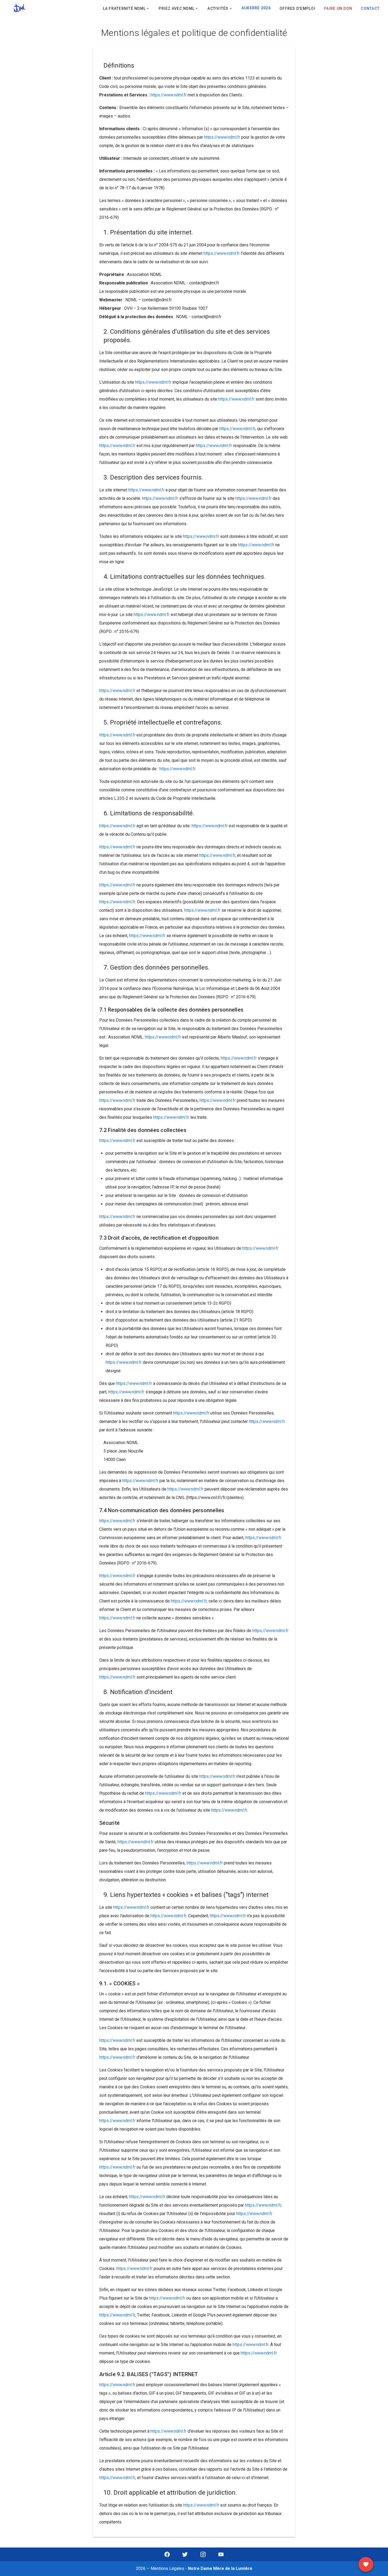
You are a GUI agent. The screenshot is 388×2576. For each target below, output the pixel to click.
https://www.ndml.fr (169, 95)
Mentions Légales (167, 2568)
